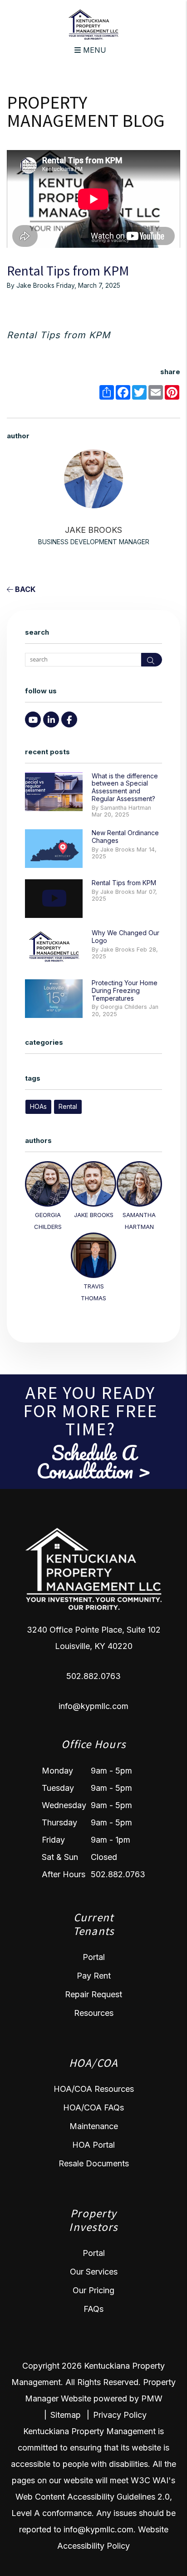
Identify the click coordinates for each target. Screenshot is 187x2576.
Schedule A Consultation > (93, 1462)
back (24, 589)
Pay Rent (94, 1976)
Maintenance (94, 2126)
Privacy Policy (120, 2415)
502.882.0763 (93, 1676)
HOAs (38, 1106)
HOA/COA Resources (94, 2089)
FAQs (93, 2309)
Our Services (94, 2272)
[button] (33, 719)
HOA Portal (93, 2145)
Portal (94, 1957)
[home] (93, 24)
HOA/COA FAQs (93, 2107)
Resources (94, 2013)
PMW (152, 2398)
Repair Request (93, 1994)
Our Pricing (93, 2290)
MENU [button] (93, 50)
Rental (68, 1106)
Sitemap (66, 2415)
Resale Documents (94, 2163)
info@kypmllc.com (93, 1706)
